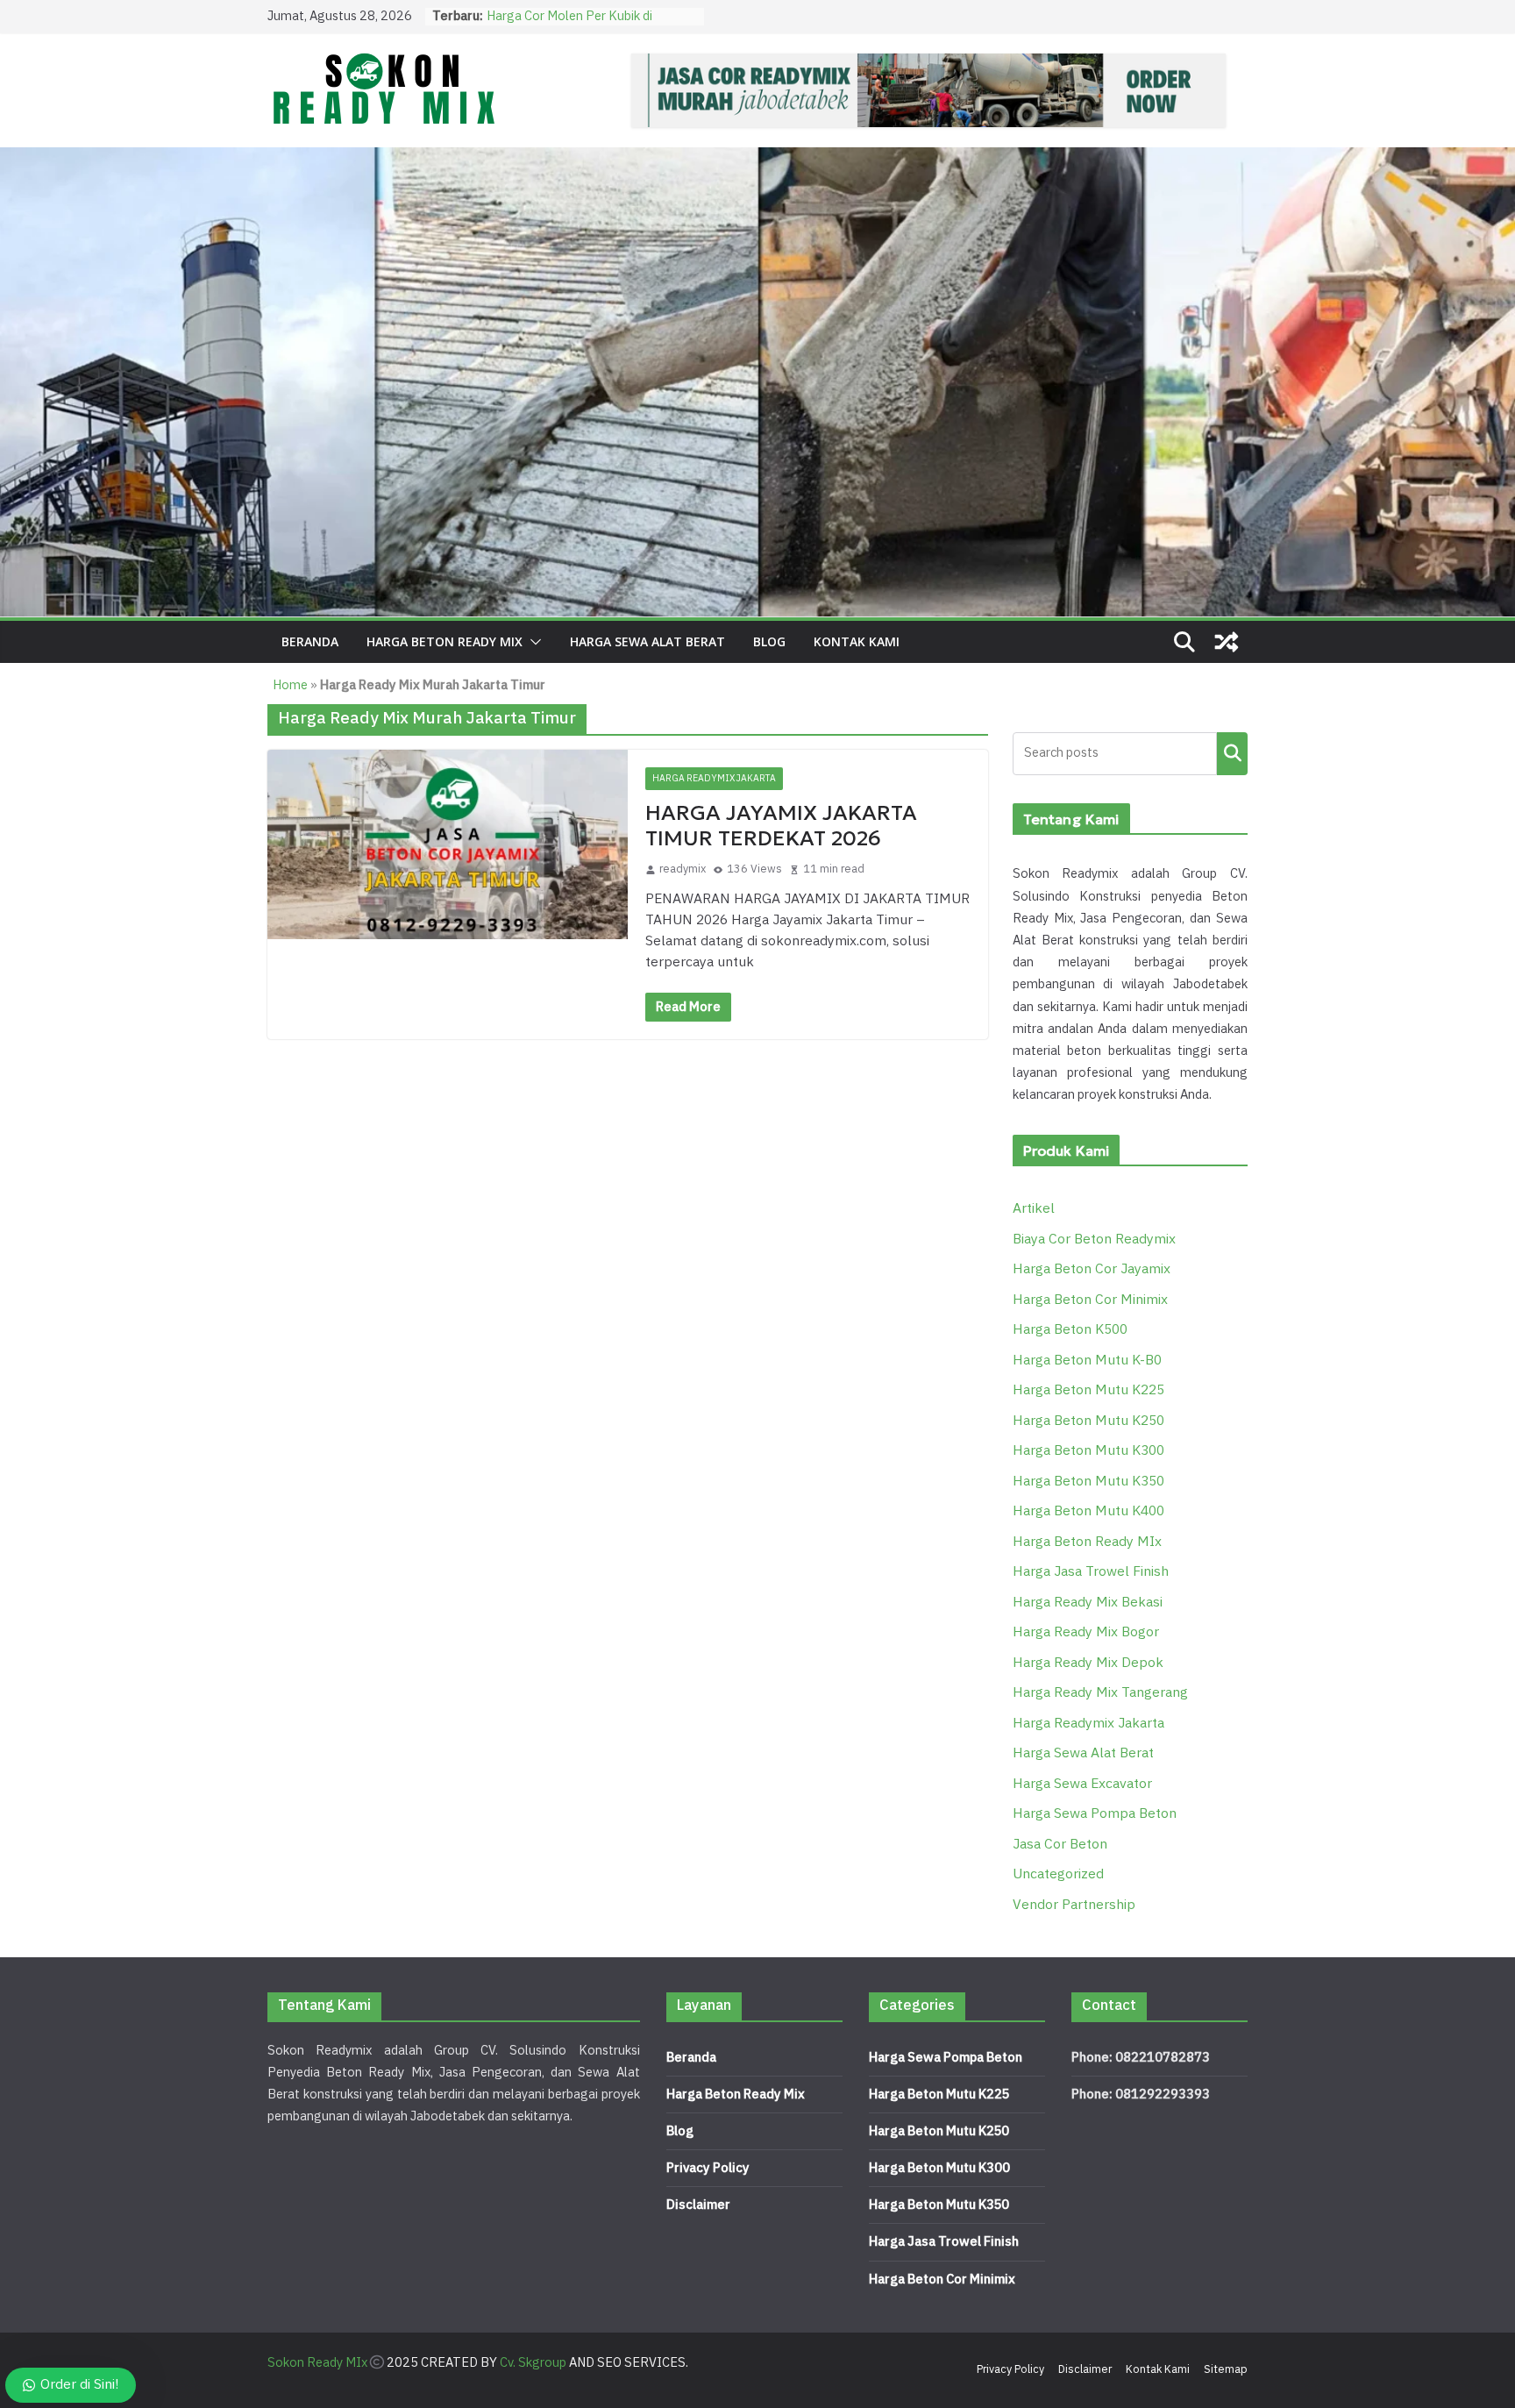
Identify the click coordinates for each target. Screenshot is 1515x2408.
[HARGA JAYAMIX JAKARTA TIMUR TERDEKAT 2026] (448, 844)
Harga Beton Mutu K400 (1088, 1511)
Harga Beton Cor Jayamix (1092, 1269)
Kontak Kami (857, 641)
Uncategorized (1058, 1874)
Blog (769, 641)
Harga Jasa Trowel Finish (1091, 1572)
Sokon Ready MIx (317, 2363)
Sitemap (1226, 2369)
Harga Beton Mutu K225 (1088, 1390)
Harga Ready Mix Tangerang (1100, 1693)
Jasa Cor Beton (1060, 1845)
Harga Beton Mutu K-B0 (1087, 1361)
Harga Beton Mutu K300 (1088, 1451)
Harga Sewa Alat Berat (647, 641)
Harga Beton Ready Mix (736, 2095)
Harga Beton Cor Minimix (1090, 1300)
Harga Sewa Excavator (1082, 1784)
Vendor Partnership (1074, 1905)
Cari (1232, 753)
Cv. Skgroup (533, 2363)
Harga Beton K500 (1070, 1330)
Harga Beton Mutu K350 (1088, 1482)
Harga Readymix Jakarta (714, 778)
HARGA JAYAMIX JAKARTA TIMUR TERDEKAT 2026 (781, 826)
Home (290, 685)
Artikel (1034, 1209)
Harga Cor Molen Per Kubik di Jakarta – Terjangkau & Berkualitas (587, 25)
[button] (532, 642)
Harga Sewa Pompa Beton (1095, 1814)
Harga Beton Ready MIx (445, 641)
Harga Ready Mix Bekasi (1088, 1603)
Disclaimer (698, 2205)
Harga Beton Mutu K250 (1088, 1421)
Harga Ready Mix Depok (1088, 1663)
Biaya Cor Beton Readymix (1094, 1240)
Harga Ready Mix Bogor (1086, 1632)
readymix (683, 869)
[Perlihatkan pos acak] (1227, 642)
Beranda (310, 641)
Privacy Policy (708, 2168)
